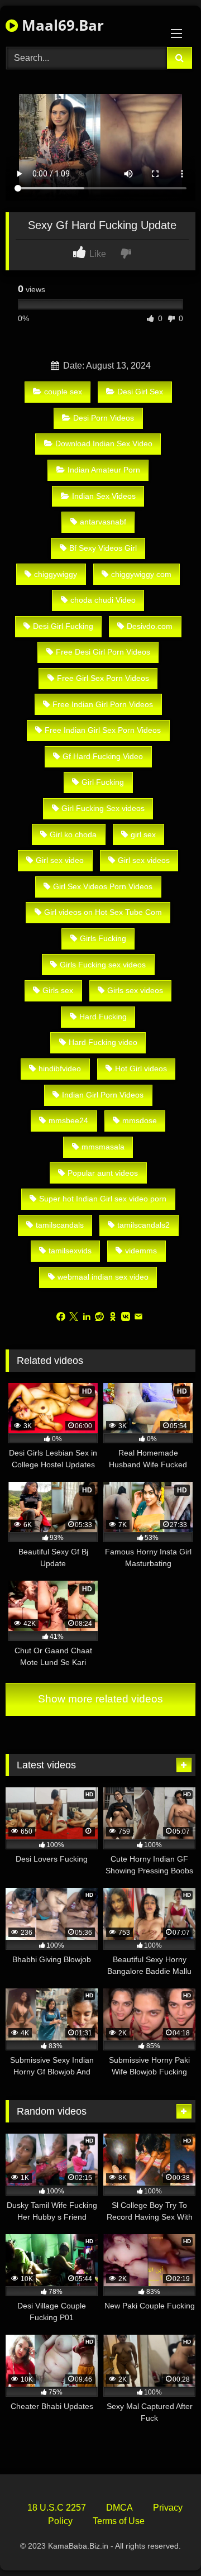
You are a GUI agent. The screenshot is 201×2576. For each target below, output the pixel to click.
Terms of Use (119, 2521)
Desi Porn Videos (104, 418)
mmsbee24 (68, 1120)
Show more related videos (100, 1699)
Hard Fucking (103, 1017)
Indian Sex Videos (104, 496)
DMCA (119, 2508)
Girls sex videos (135, 990)
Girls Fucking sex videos (103, 965)
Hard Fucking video (103, 1042)
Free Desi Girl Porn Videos (103, 652)
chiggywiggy (56, 574)
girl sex (143, 834)
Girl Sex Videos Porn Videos (103, 886)
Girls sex (58, 990)
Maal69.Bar (61, 25)
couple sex (63, 392)
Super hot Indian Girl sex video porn (103, 1199)
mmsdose (140, 1120)
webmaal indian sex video (103, 1277)
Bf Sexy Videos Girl (103, 548)
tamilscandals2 (143, 1225)
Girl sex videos (144, 860)
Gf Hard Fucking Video (103, 756)
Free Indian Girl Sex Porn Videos (103, 730)
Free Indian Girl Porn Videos (103, 704)
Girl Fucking (103, 782)
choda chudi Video (103, 600)
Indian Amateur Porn (104, 470)
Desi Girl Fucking (63, 626)
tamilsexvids (70, 1251)
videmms (141, 1251)
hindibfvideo (60, 1068)
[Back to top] (166, 2543)
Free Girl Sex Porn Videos (103, 678)
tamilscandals (60, 1225)
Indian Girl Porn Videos (103, 1095)
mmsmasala (103, 1147)
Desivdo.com (150, 626)
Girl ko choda (73, 834)
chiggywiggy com (141, 574)
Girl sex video (60, 860)
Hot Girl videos (141, 1068)
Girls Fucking (103, 938)
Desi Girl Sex (140, 392)
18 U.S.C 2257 (57, 2508)
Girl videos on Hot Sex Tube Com (103, 912)
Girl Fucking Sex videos (103, 808)
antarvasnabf (103, 522)
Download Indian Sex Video (104, 443)
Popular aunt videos (103, 1173)
